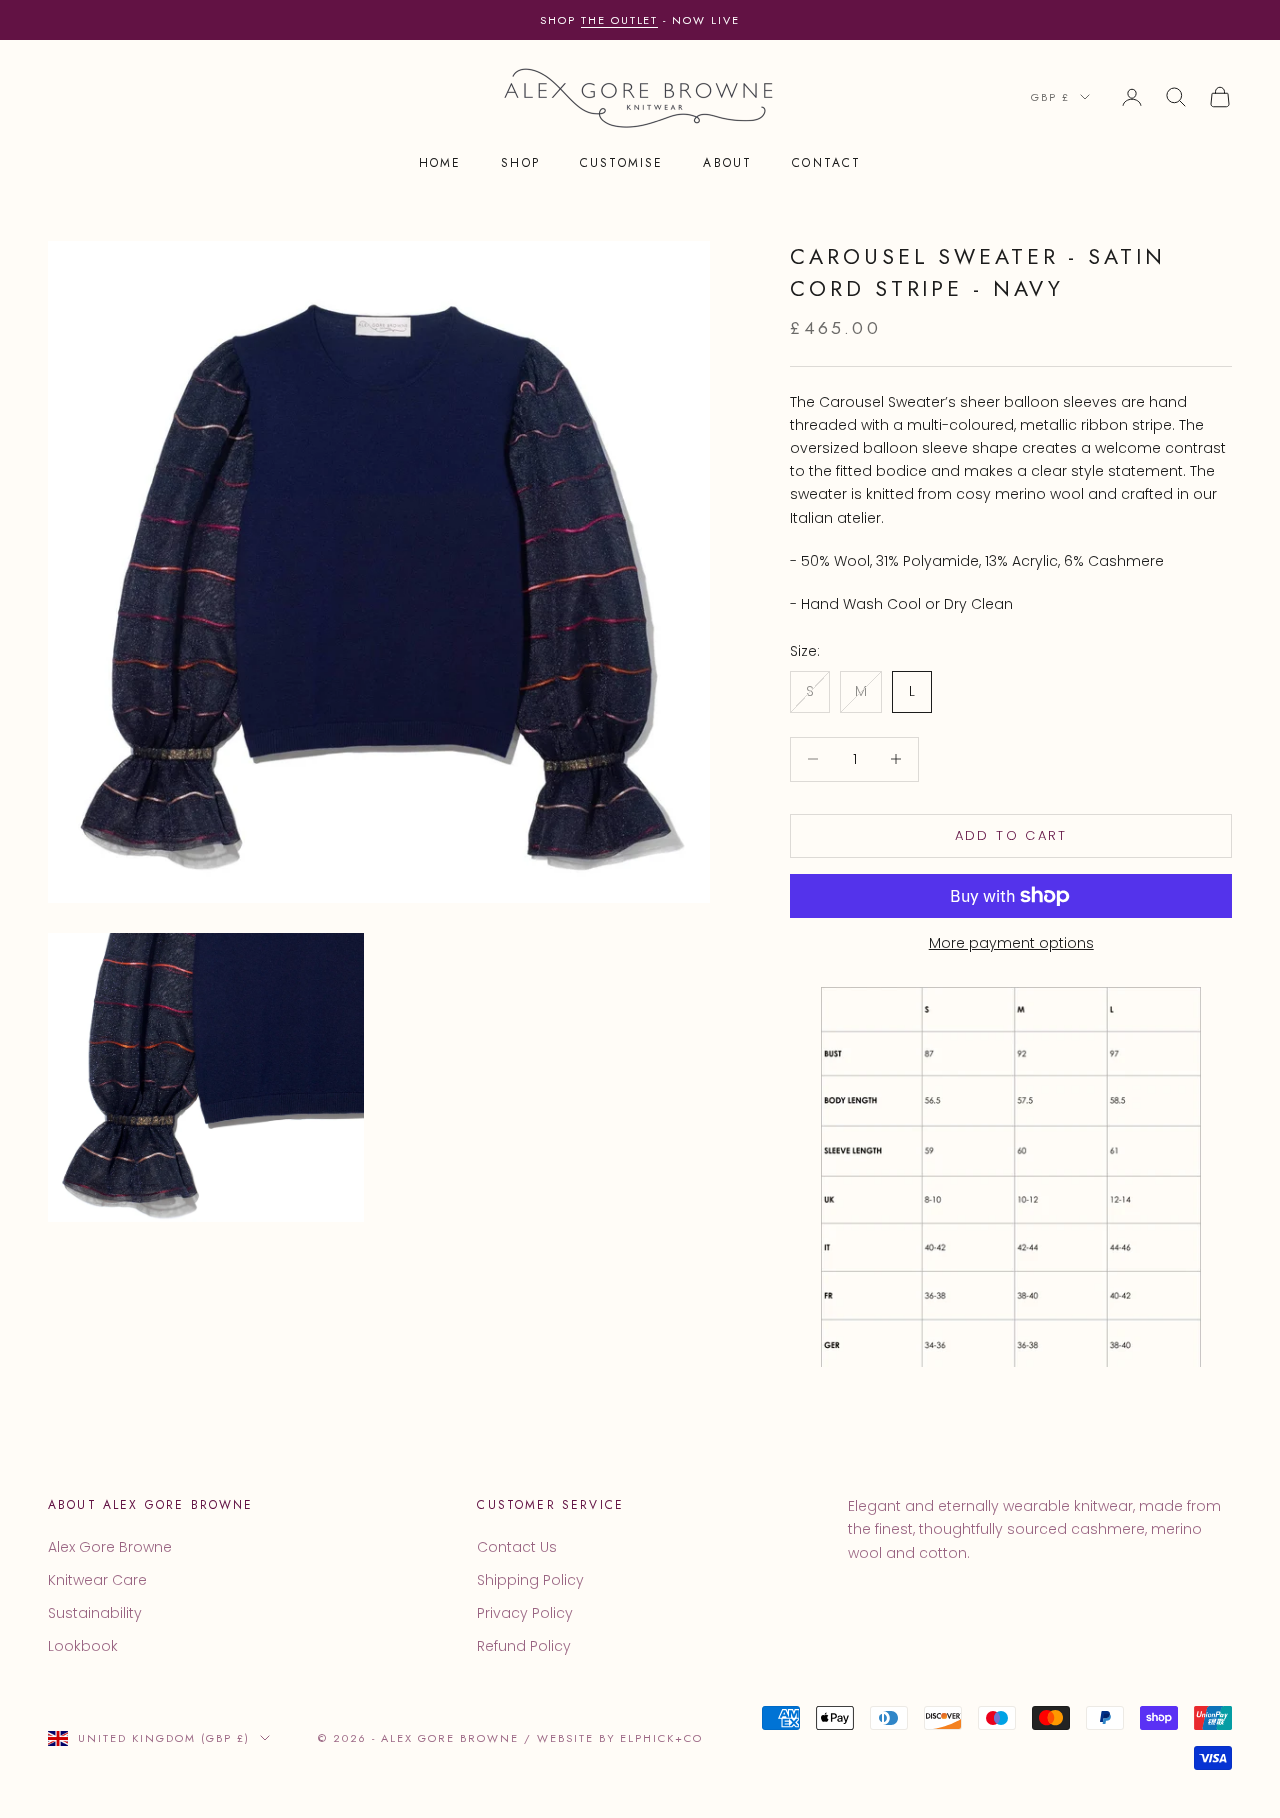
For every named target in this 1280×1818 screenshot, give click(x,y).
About (727, 164)
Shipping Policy (530, 1580)
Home (440, 164)
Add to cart (1011, 835)
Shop (520, 164)
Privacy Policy (525, 1613)
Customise (621, 164)
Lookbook (83, 1646)
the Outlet (620, 20)
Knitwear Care (97, 1580)
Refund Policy (524, 1646)
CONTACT (826, 164)
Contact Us (517, 1547)
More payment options (1011, 943)
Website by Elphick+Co (620, 1738)
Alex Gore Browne (110, 1547)
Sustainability (95, 1613)
